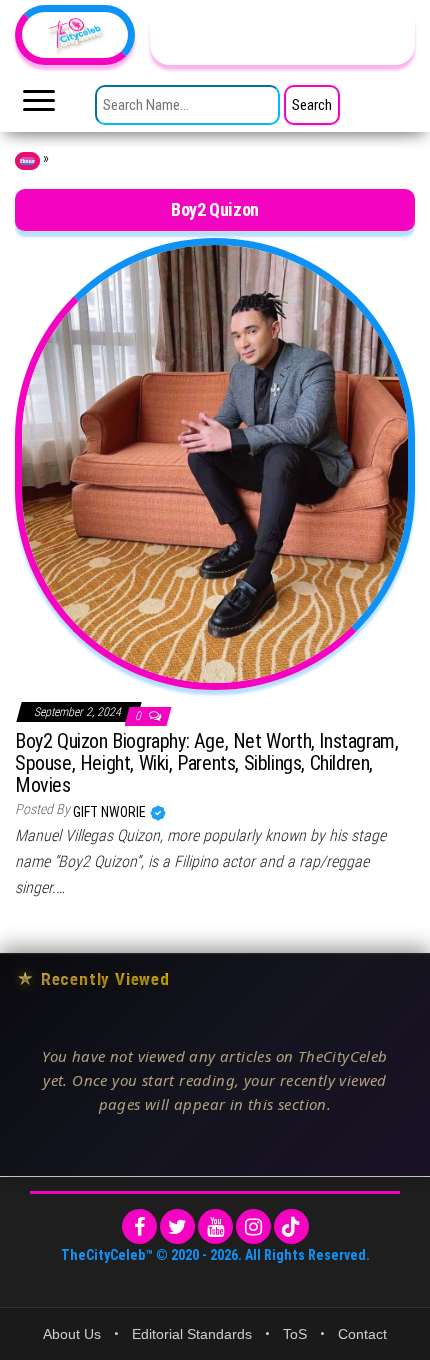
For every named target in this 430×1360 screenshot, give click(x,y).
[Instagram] (253, 1226)
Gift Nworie (111, 812)
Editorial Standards (192, 1334)
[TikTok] (291, 1226)
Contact (362, 1334)
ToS (295, 1334)
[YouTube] (215, 1226)
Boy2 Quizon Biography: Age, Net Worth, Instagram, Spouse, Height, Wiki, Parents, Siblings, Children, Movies (206, 763)
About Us (72, 1334)
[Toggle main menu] (39, 106)
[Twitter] (177, 1226)
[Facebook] (139, 1226)
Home (27, 161)
